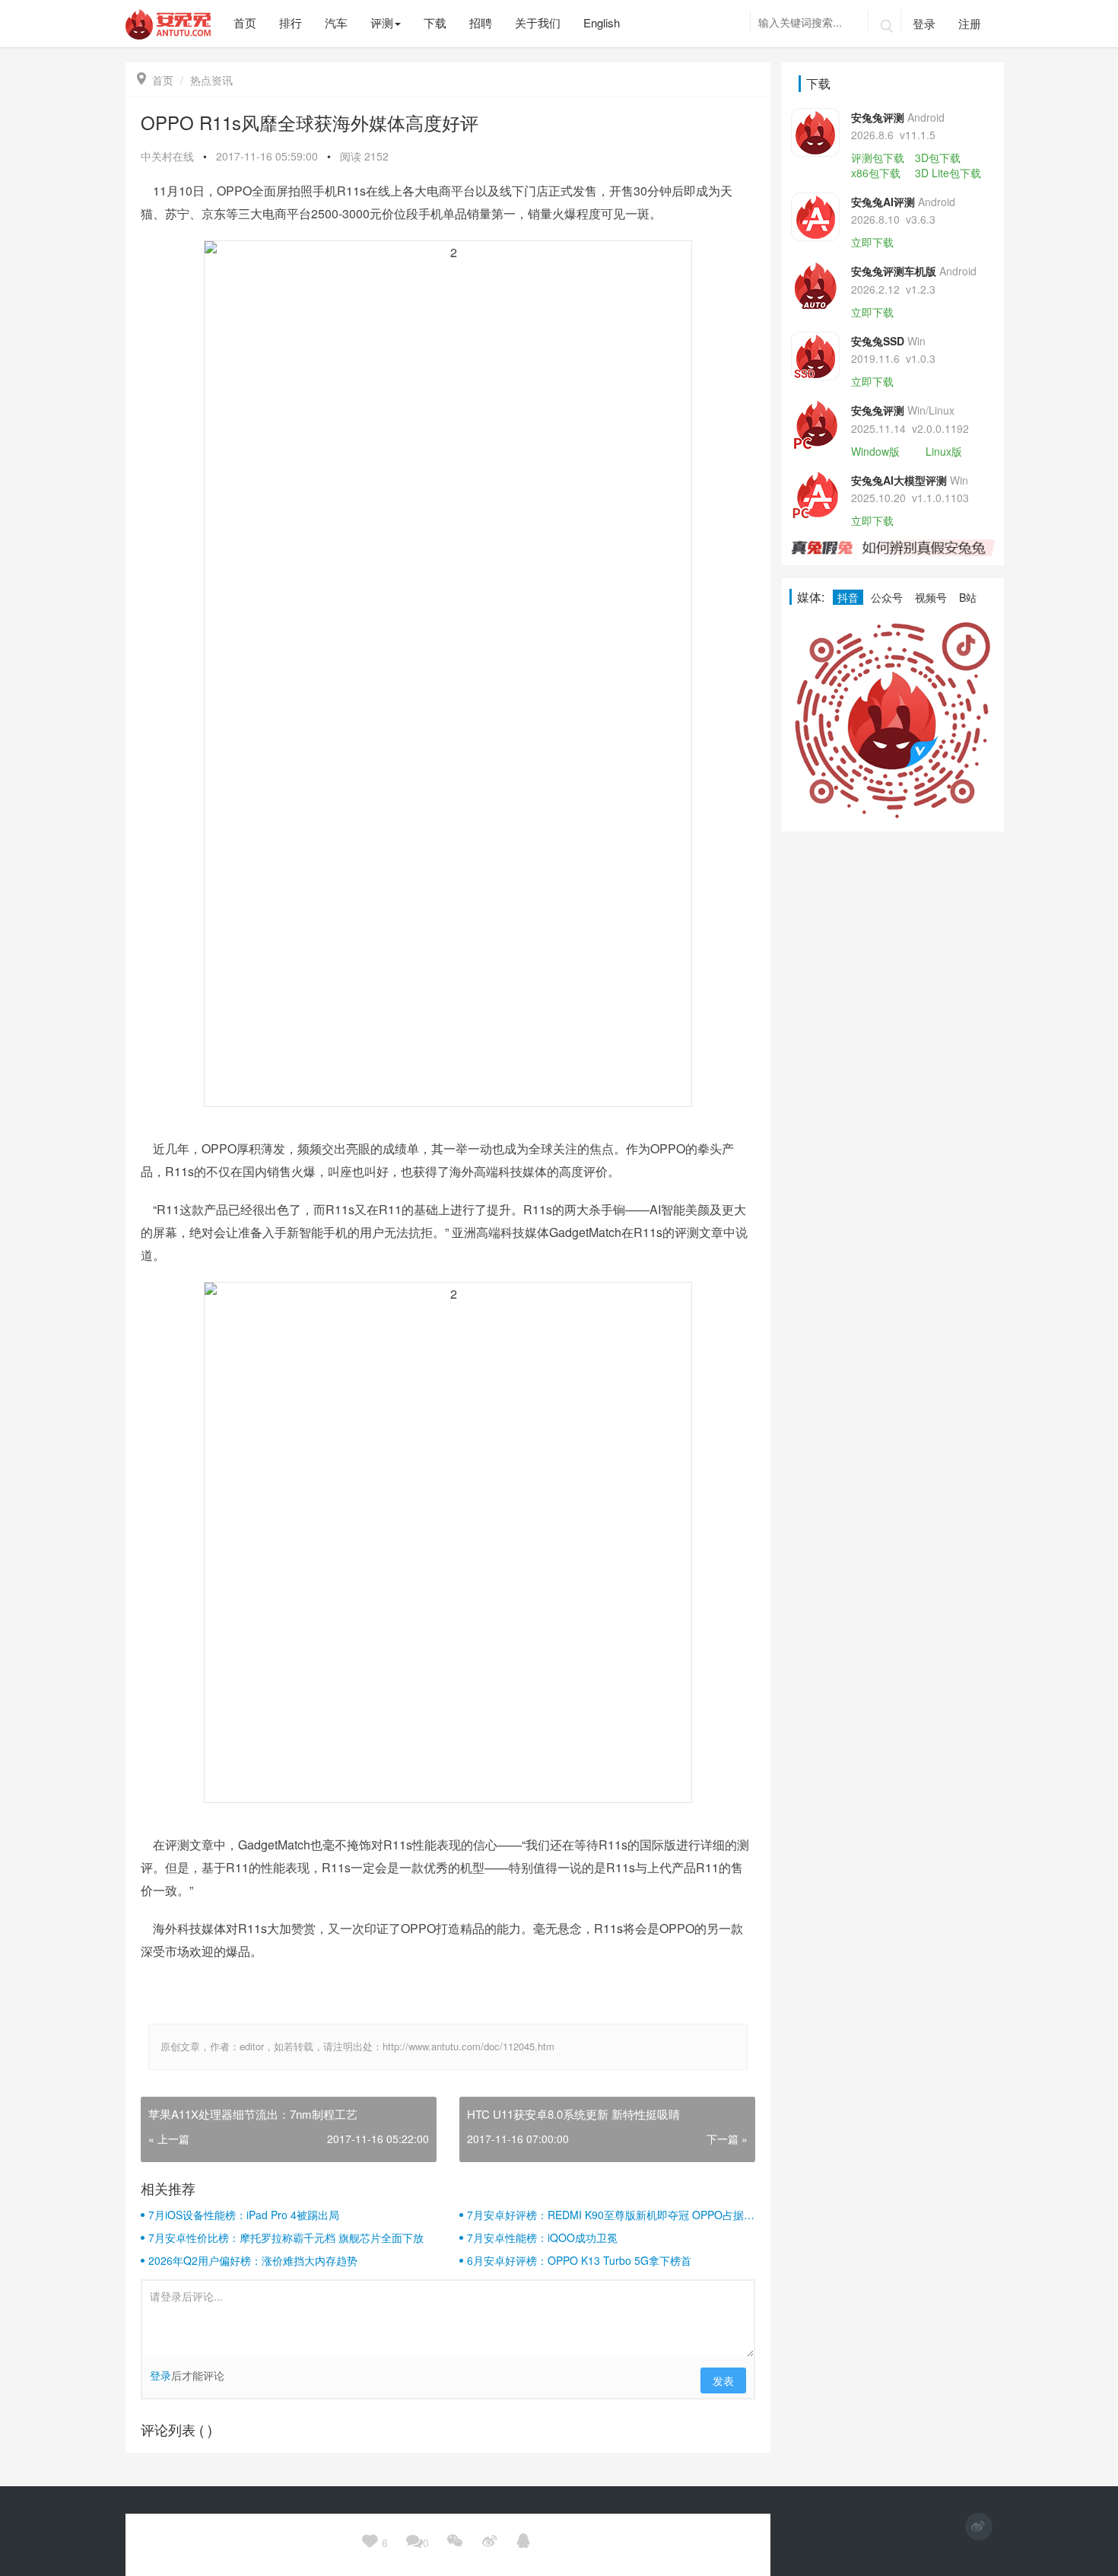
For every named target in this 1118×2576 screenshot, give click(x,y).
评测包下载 (878, 157)
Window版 (875, 451)
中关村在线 (167, 156)
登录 (924, 23)
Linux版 (944, 451)
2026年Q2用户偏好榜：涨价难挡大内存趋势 (253, 2260)
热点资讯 (211, 80)
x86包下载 (876, 173)
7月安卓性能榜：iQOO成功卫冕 (542, 2237)
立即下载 (872, 242)
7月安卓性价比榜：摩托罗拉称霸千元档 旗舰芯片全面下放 (286, 2237)
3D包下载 (938, 157)
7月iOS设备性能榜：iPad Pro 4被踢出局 (244, 2215)
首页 (155, 80)
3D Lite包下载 (948, 173)
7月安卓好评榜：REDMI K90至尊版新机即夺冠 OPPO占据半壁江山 (611, 2215)
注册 (970, 23)
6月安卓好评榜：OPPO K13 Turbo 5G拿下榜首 (579, 2260)
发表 (723, 2380)
